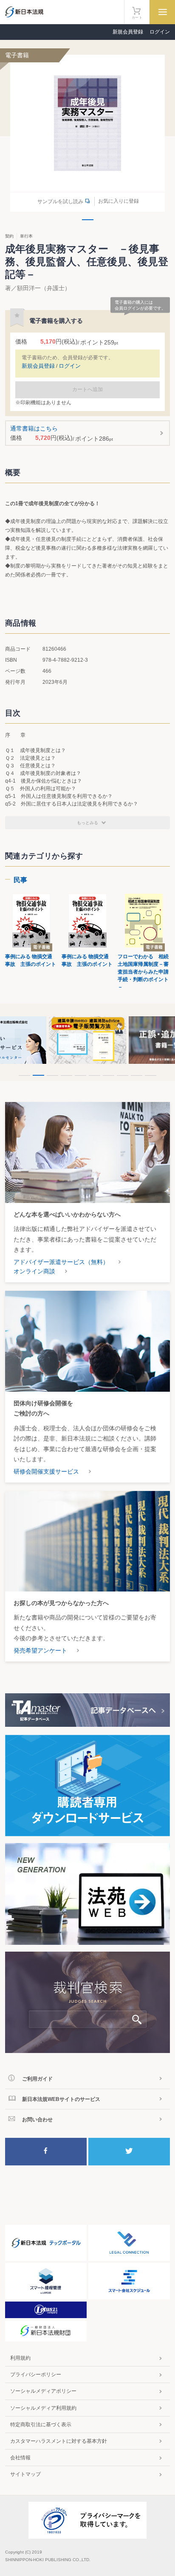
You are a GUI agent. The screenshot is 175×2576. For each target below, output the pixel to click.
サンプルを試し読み (60, 201)
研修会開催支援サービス (46, 1471)
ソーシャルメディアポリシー (43, 2391)
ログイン (160, 32)
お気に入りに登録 (119, 201)
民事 (20, 880)
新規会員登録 (128, 32)
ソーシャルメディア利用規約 (43, 2408)
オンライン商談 (34, 1271)
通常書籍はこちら (62, 434)
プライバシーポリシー (36, 2375)
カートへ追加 (87, 389)
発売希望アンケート (40, 1650)
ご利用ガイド (37, 2079)
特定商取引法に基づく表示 (41, 2425)
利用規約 (20, 2358)
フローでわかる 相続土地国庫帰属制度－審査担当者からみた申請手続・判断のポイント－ (143, 972)
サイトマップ (25, 2474)
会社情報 (20, 2458)
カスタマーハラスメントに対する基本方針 (59, 2441)
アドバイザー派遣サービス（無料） (61, 1262)
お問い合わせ (37, 2120)
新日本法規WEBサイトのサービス (61, 2099)
